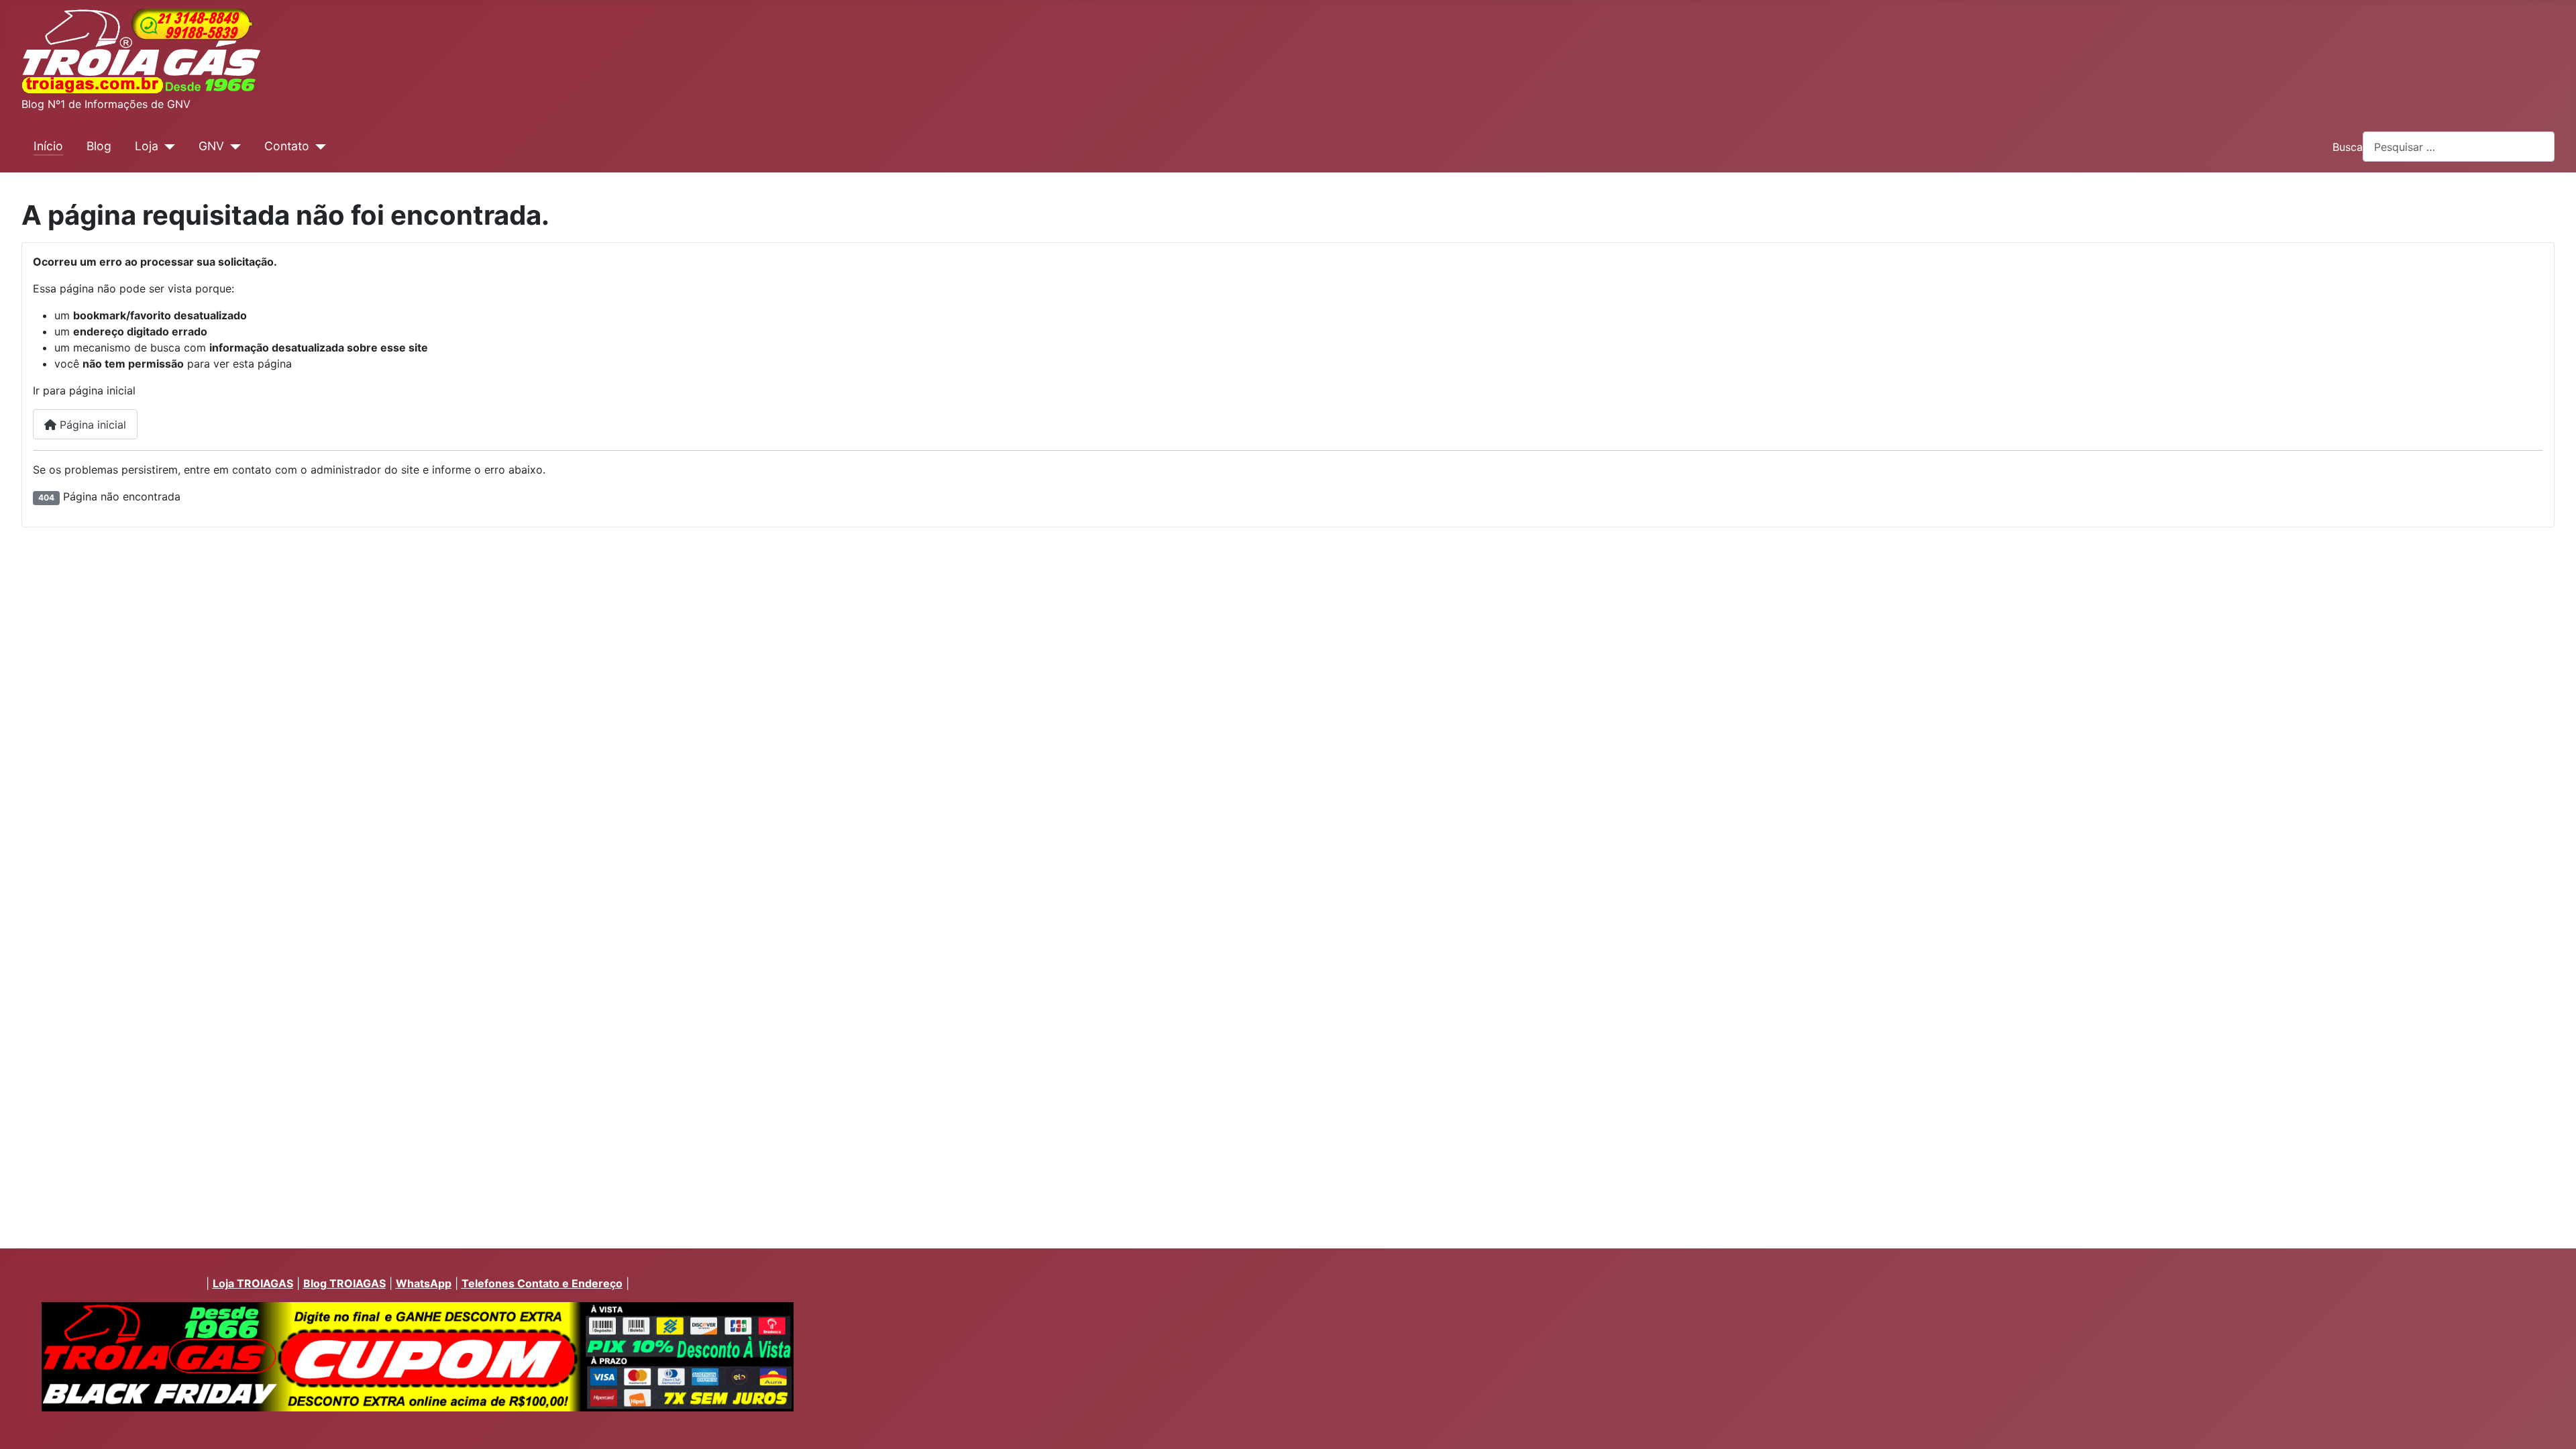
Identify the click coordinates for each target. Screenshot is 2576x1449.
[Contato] (318, 146)
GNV (211, 146)
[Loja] (167, 146)
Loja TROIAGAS (253, 1283)
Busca (2348, 147)
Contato (287, 146)
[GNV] (232, 146)
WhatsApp (424, 1283)
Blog (99, 146)
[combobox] (2459, 147)
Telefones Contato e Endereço (542, 1283)
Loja (147, 146)
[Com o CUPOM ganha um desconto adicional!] (417, 1357)
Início (48, 146)
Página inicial (91, 425)
